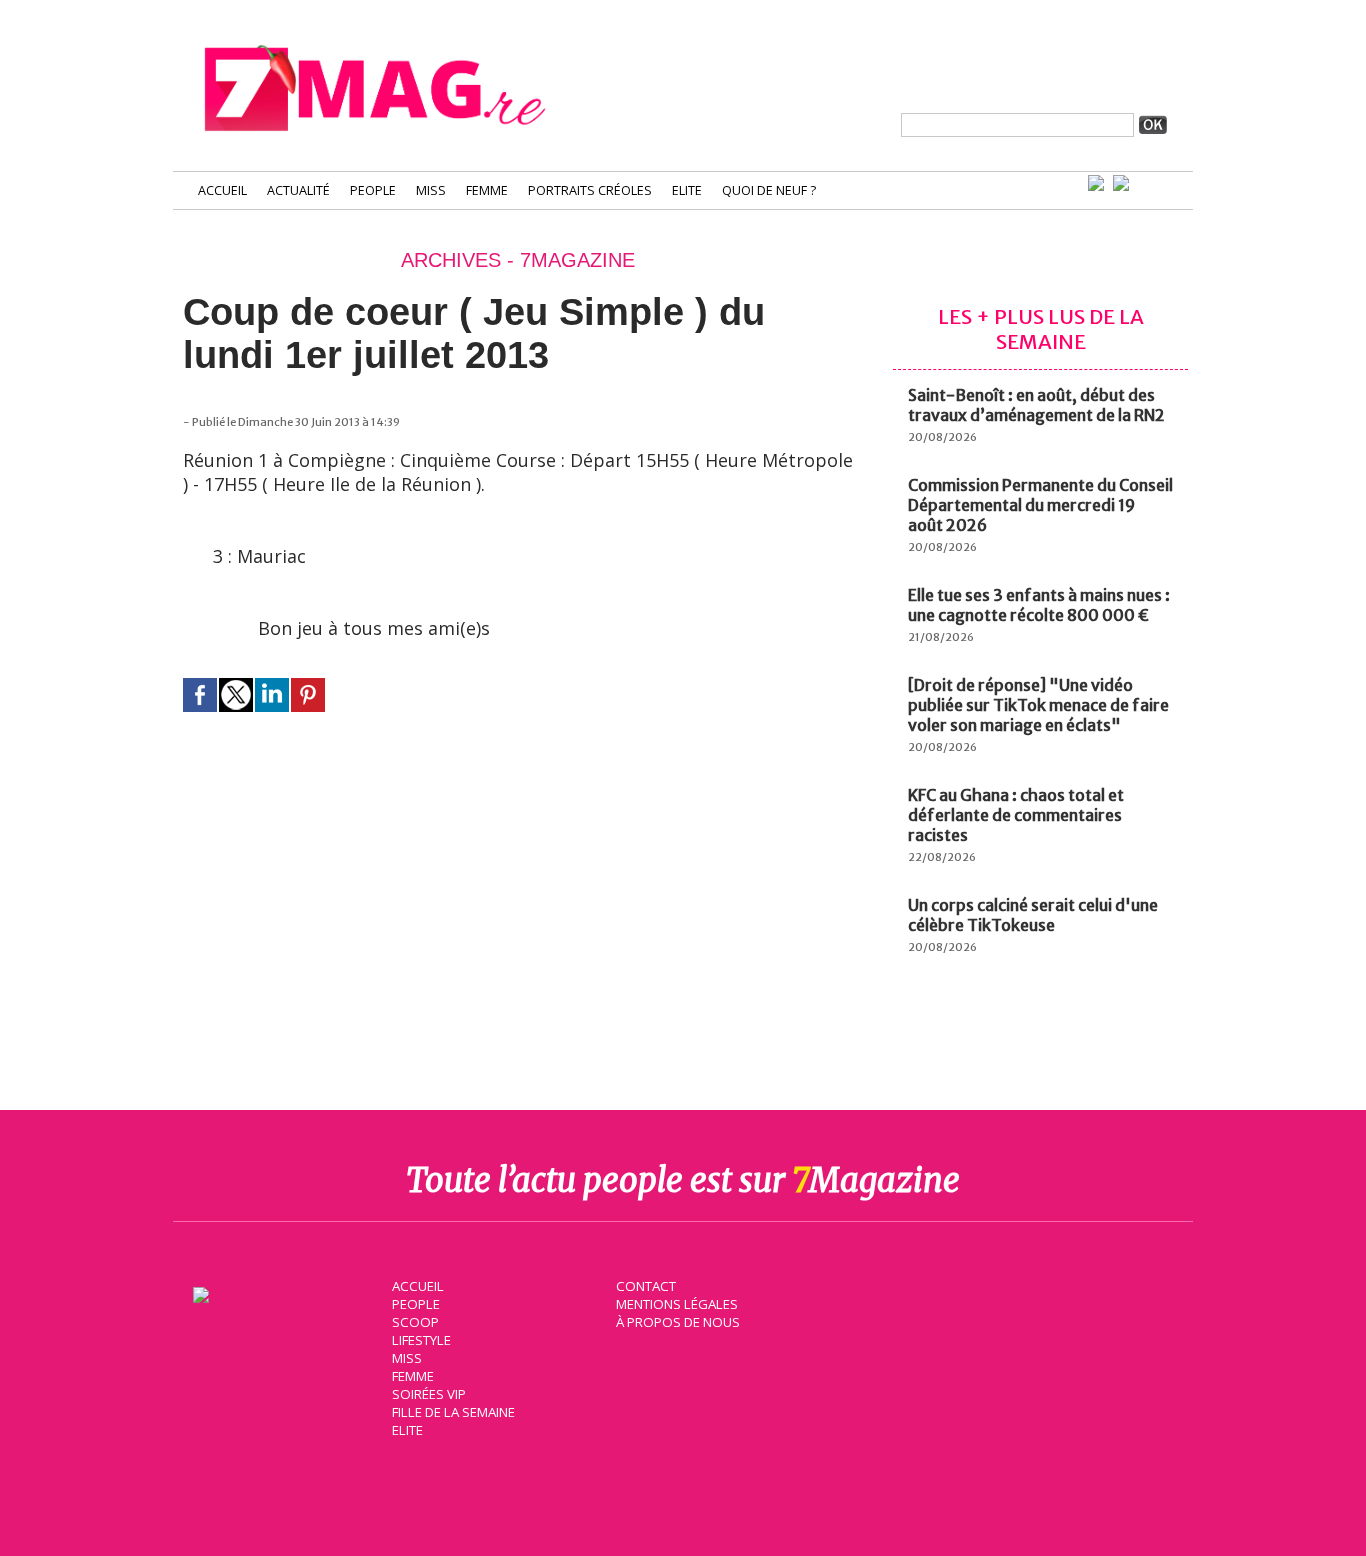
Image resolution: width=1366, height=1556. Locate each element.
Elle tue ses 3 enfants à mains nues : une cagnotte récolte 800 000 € (1039, 605)
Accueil (222, 190)
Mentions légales (677, 1304)
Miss (431, 190)
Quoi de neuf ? (769, 190)
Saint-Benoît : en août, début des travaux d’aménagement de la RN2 (1036, 405)
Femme (487, 190)
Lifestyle (421, 1340)
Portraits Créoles (590, 190)
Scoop (415, 1322)
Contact (646, 1286)
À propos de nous (678, 1322)
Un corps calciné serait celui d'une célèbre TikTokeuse (1033, 915)
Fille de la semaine (453, 1412)
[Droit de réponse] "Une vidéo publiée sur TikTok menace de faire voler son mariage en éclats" (1038, 705)
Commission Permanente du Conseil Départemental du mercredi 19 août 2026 (1040, 505)
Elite (687, 190)
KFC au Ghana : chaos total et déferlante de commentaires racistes (1016, 815)
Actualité (298, 190)
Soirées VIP (429, 1394)
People (373, 190)
